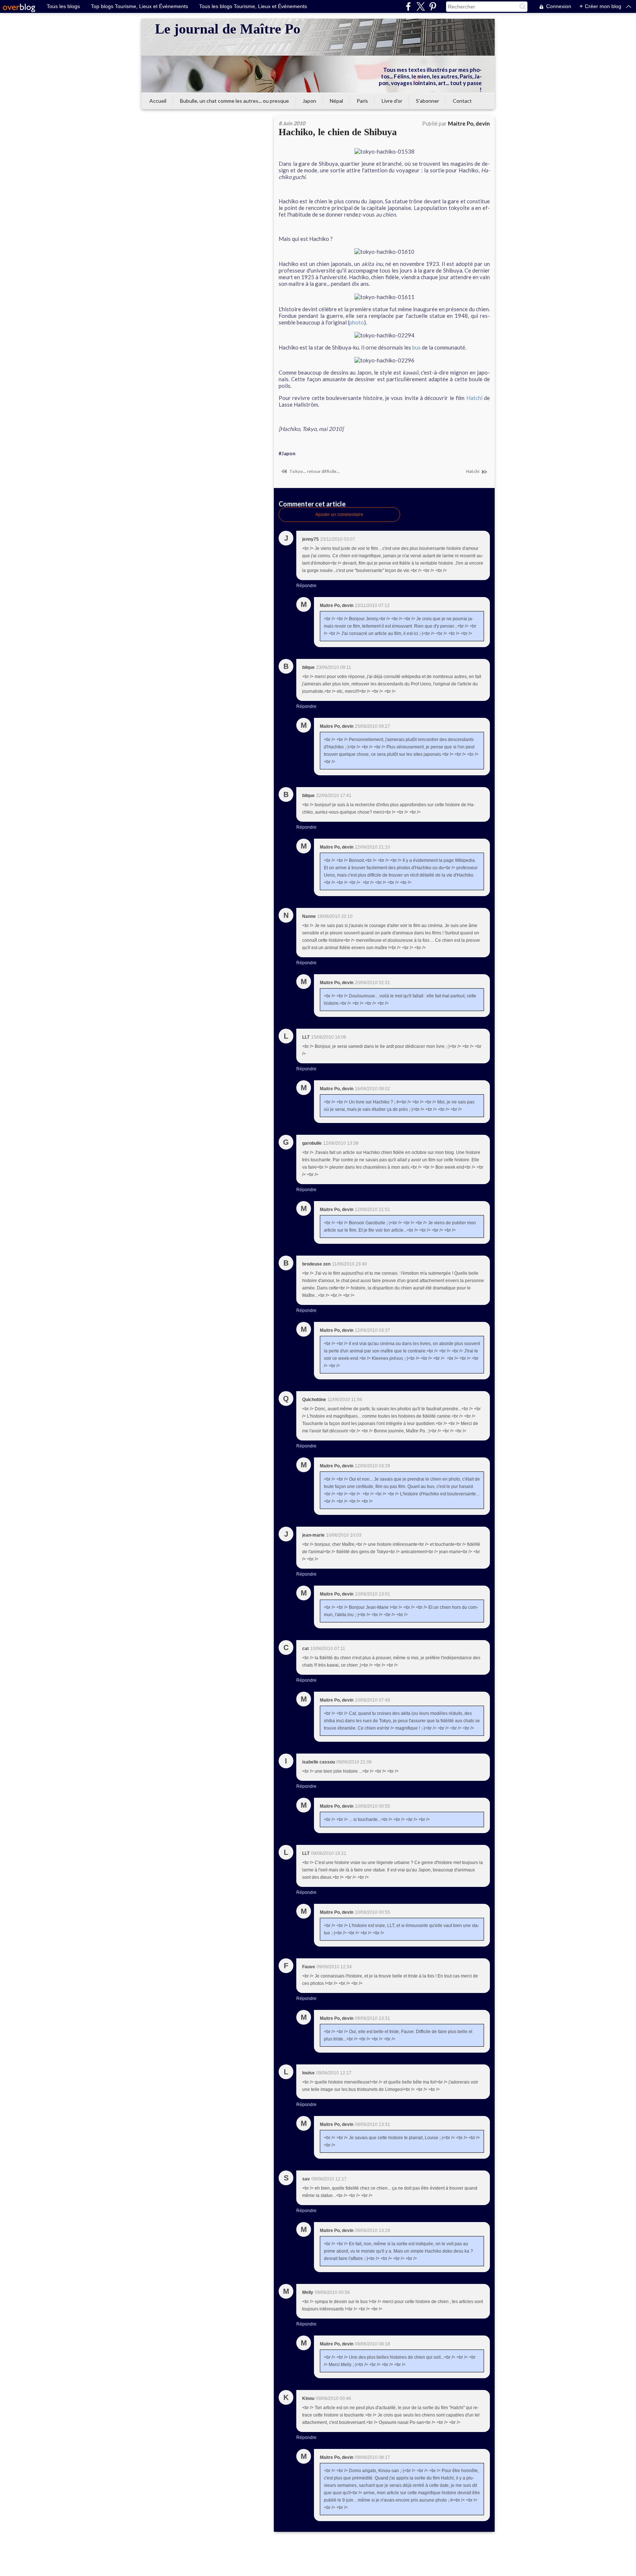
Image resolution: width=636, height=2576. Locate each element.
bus (416, 347)
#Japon (287, 453)
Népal (336, 101)
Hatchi (474, 398)
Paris (362, 101)
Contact (462, 101)
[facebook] (408, 6)
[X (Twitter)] (421, 6)
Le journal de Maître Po (228, 29)
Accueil (158, 101)
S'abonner (427, 101)
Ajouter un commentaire (339, 515)
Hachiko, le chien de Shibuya (338, 132)
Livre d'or (392, 101)
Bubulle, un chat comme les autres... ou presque (234, 101)
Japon (309, 101)
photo (357, 322)
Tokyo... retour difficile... (314, 471)
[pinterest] (433, 6)
